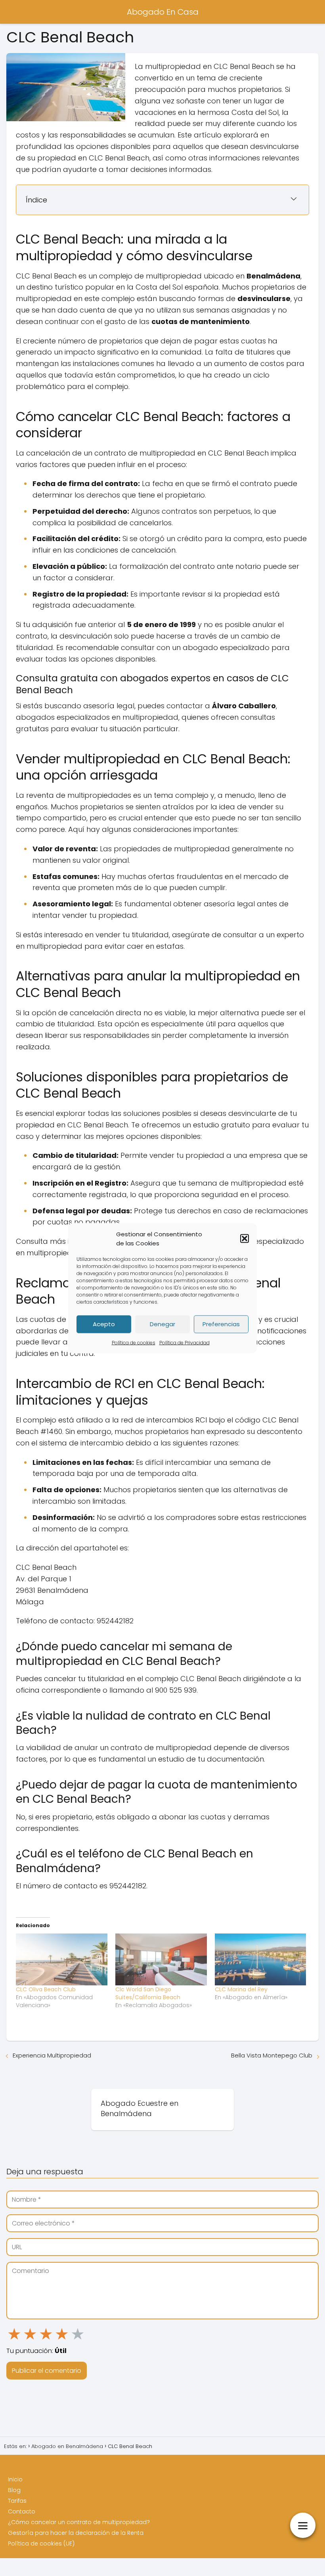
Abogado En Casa (163, 12)
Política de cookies (134, 1342)
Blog (14, 2490)
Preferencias (221, 1324)
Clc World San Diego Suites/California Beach (148, 1993)
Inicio (15, 2479)
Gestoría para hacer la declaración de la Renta (76, 2533)
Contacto (22, 2511)
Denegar (162, 1324)
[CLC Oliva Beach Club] (62, 1960)
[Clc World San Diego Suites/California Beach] (161, 1960)
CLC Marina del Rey (241, 1989)
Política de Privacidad (184, 1342)
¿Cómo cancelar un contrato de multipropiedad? (79, 2522)
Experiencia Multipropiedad (52, 2055)
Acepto (104, 1324)
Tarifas (17, 2501)
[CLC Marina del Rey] (261, 1960)
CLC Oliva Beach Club (46, 1989)
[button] (245, 1238)
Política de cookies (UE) (41, 2544)
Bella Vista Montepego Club (272, 2055)
